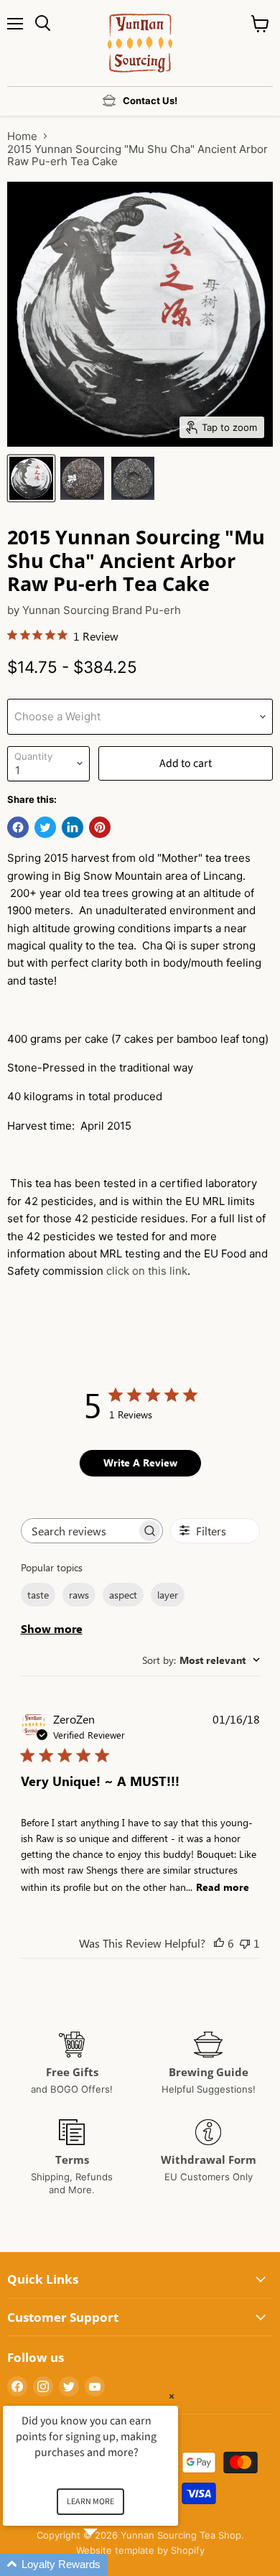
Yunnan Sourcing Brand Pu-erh (102, 610)
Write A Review (140, 1463)
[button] (108, 2565)
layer (168, 1595)
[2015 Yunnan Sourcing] (31, 478)
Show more (52, 1628)
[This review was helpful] (219, 1943)
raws (79, 1595)
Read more (223, 1887)
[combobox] (201, 1660)
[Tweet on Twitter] (45, 827)
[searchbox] (79, 1531)
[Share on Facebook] (18, 827)
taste (38, 1595)
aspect (123, 1595)
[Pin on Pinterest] (100, 827)
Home (22, 136)
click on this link (147, 1271)
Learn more (90, 2502)
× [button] (172, 2396)
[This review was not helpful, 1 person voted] (245, 1943)
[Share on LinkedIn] (73, 827)
